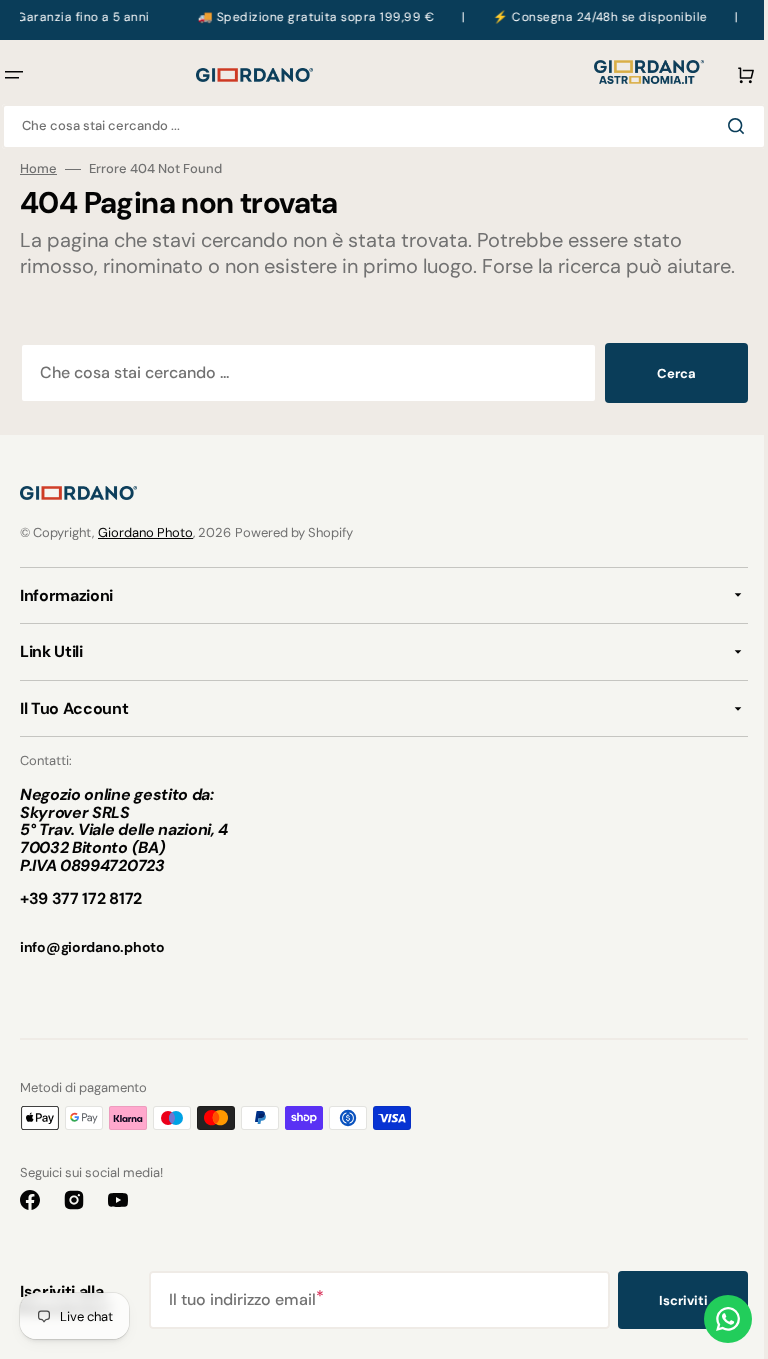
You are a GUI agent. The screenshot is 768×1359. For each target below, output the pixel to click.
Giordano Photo (145, 558)
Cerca (661, 399)
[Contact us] (713, 1319)
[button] (726, 75)
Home (38, 169)
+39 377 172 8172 (81, 924)
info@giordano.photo (92, 973)
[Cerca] (725, 126)
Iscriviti (668, 1326)
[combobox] (376, 126)
